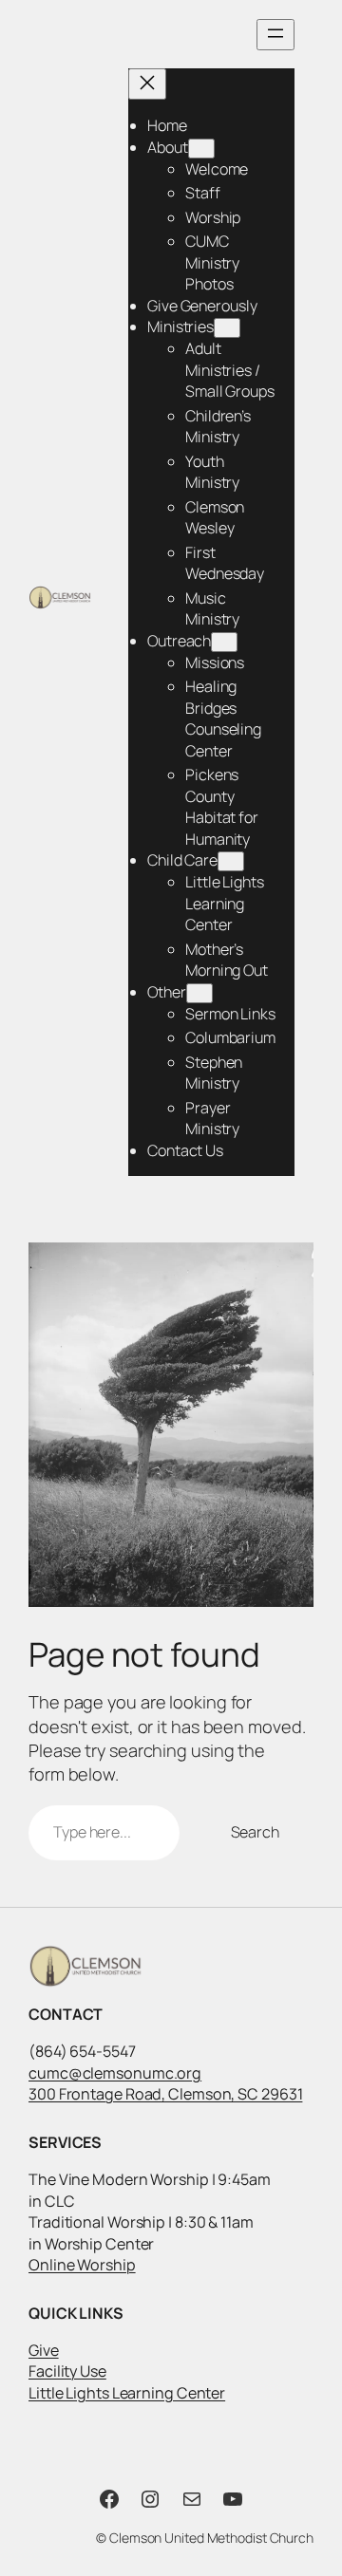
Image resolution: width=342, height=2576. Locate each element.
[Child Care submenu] (231, 861)
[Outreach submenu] (224, 642)
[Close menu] (147, 84)
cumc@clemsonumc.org (115, 2073)
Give (44, 2350)
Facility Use (67, 2371)
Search (255, 1832)
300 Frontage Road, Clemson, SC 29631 (165, 2094)
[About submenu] (201, 149)
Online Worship (82, 2265)
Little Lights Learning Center (127, 2393)
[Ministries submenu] (227, 328)
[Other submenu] (199, 993)
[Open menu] (275, 35)
